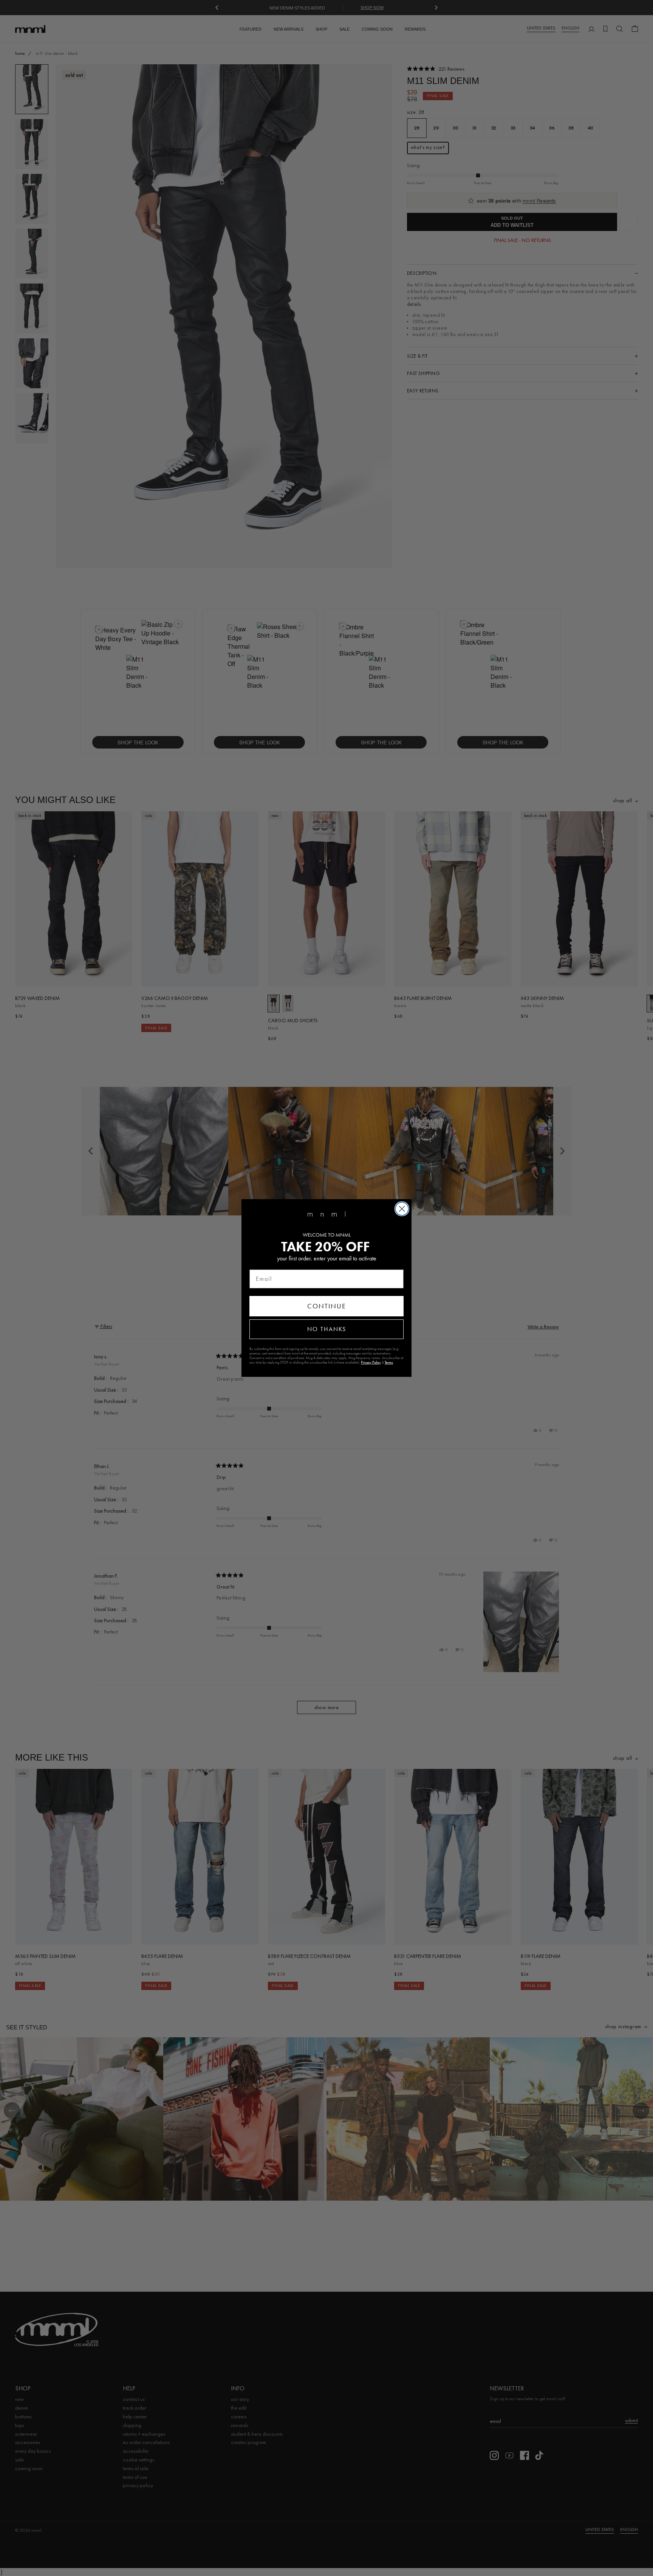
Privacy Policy (371, 1362)
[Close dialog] (402, 1209)
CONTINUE (327, 1306)
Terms (389, 1362)
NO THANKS (327, 1329)
